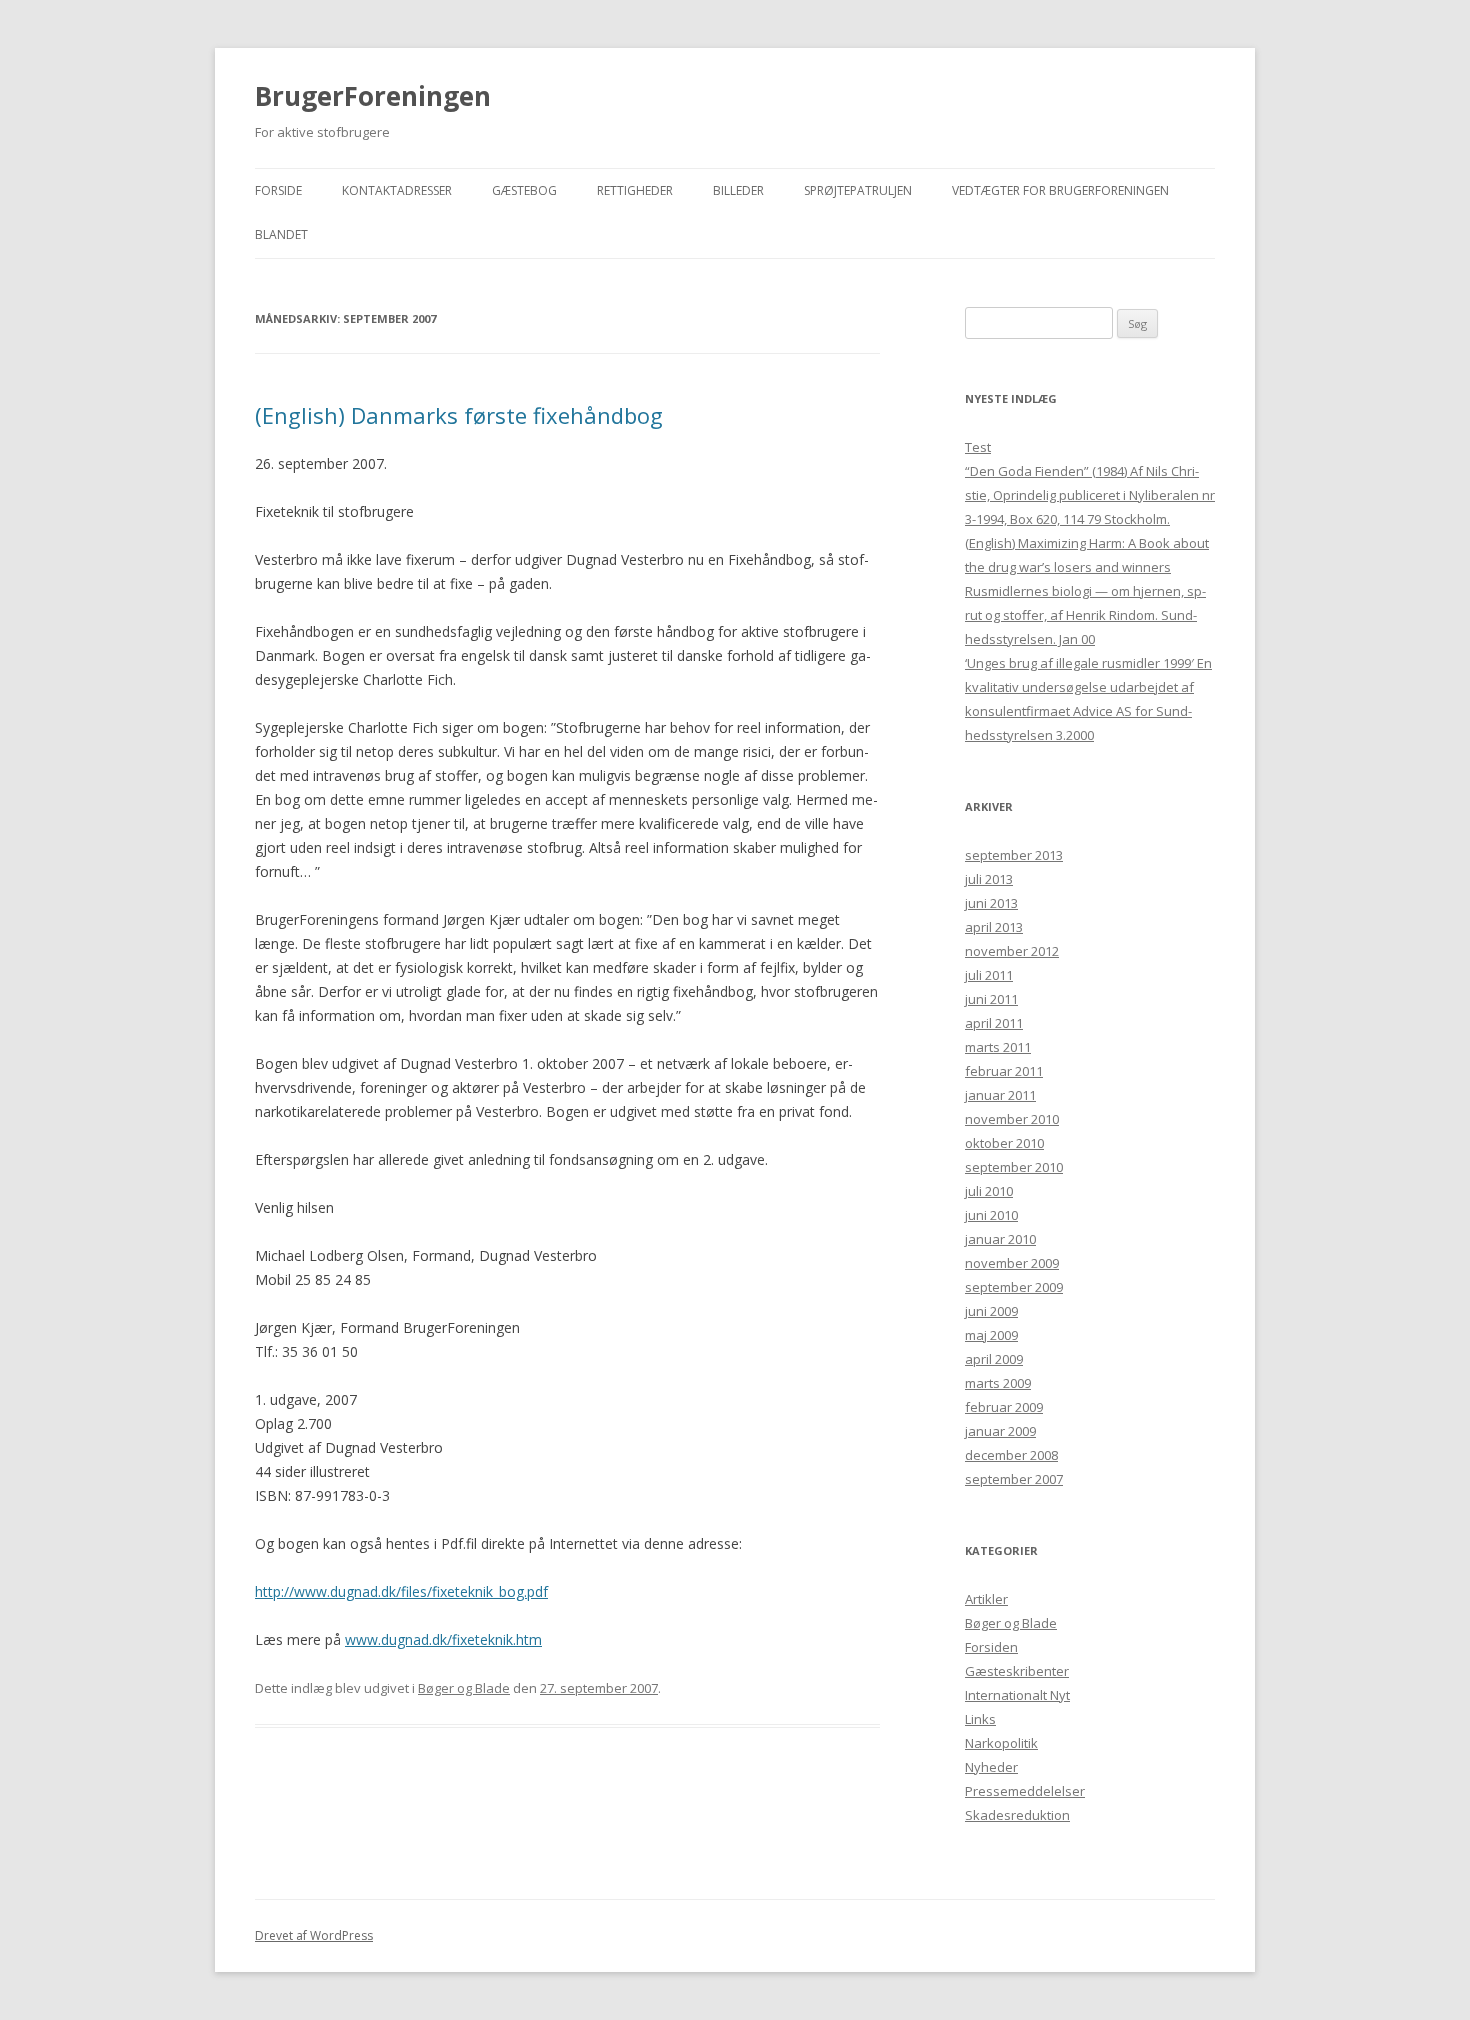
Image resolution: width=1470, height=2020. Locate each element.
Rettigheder (635, 190)
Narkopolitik (1001, 1743)
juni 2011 (991, 999)
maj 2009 (991, 1335)
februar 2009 (1004, 1407)
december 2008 (1011, 1455)
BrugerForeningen (373, 96)
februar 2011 (1004, 1071)
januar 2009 (1000, 1431)
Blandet (281, 234)
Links (980, 1719)
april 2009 (994, 1359)
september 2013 (1014, 855)
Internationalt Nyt (1017, 1695)
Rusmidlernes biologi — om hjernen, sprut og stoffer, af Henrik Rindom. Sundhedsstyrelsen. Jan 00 (1085, 615)
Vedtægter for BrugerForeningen (1060, 190)
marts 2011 (998, 1047)
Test (978, 447)
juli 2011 (989, 975)
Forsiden (991, 1647)
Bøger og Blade (464, 1688)
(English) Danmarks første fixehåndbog (459, 415)
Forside (278, 190)
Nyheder (991, 1767)
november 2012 (1012, 951)
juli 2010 (989, 1191)
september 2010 (1014, 1167)
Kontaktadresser (397, 190)
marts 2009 (998, 1383)
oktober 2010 (1004, 1143)
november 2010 (1012, 1119)
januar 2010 (1000, 1239)
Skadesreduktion (1017, 1815)
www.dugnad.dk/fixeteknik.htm (443, 1639)
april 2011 (994, 1023)
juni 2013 (991, 903)
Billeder (738, 190)
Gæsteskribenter (1017, 1671)
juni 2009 (991, 1311)
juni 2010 (991, 1215)
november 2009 (1012, 1263)
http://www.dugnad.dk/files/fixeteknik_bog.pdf (401, 1591)
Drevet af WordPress (314, 1935)
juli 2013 (989, 879)
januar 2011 (1000, 1095)
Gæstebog (524, 190)
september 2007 (1014, 1479)
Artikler (986, 1599)
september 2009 (1014, 1287)
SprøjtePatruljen (858, 190)
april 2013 (994, 927)
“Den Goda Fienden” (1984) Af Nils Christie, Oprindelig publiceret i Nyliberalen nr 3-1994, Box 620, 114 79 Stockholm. (1090, 495)
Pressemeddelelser (1025, 1791)
